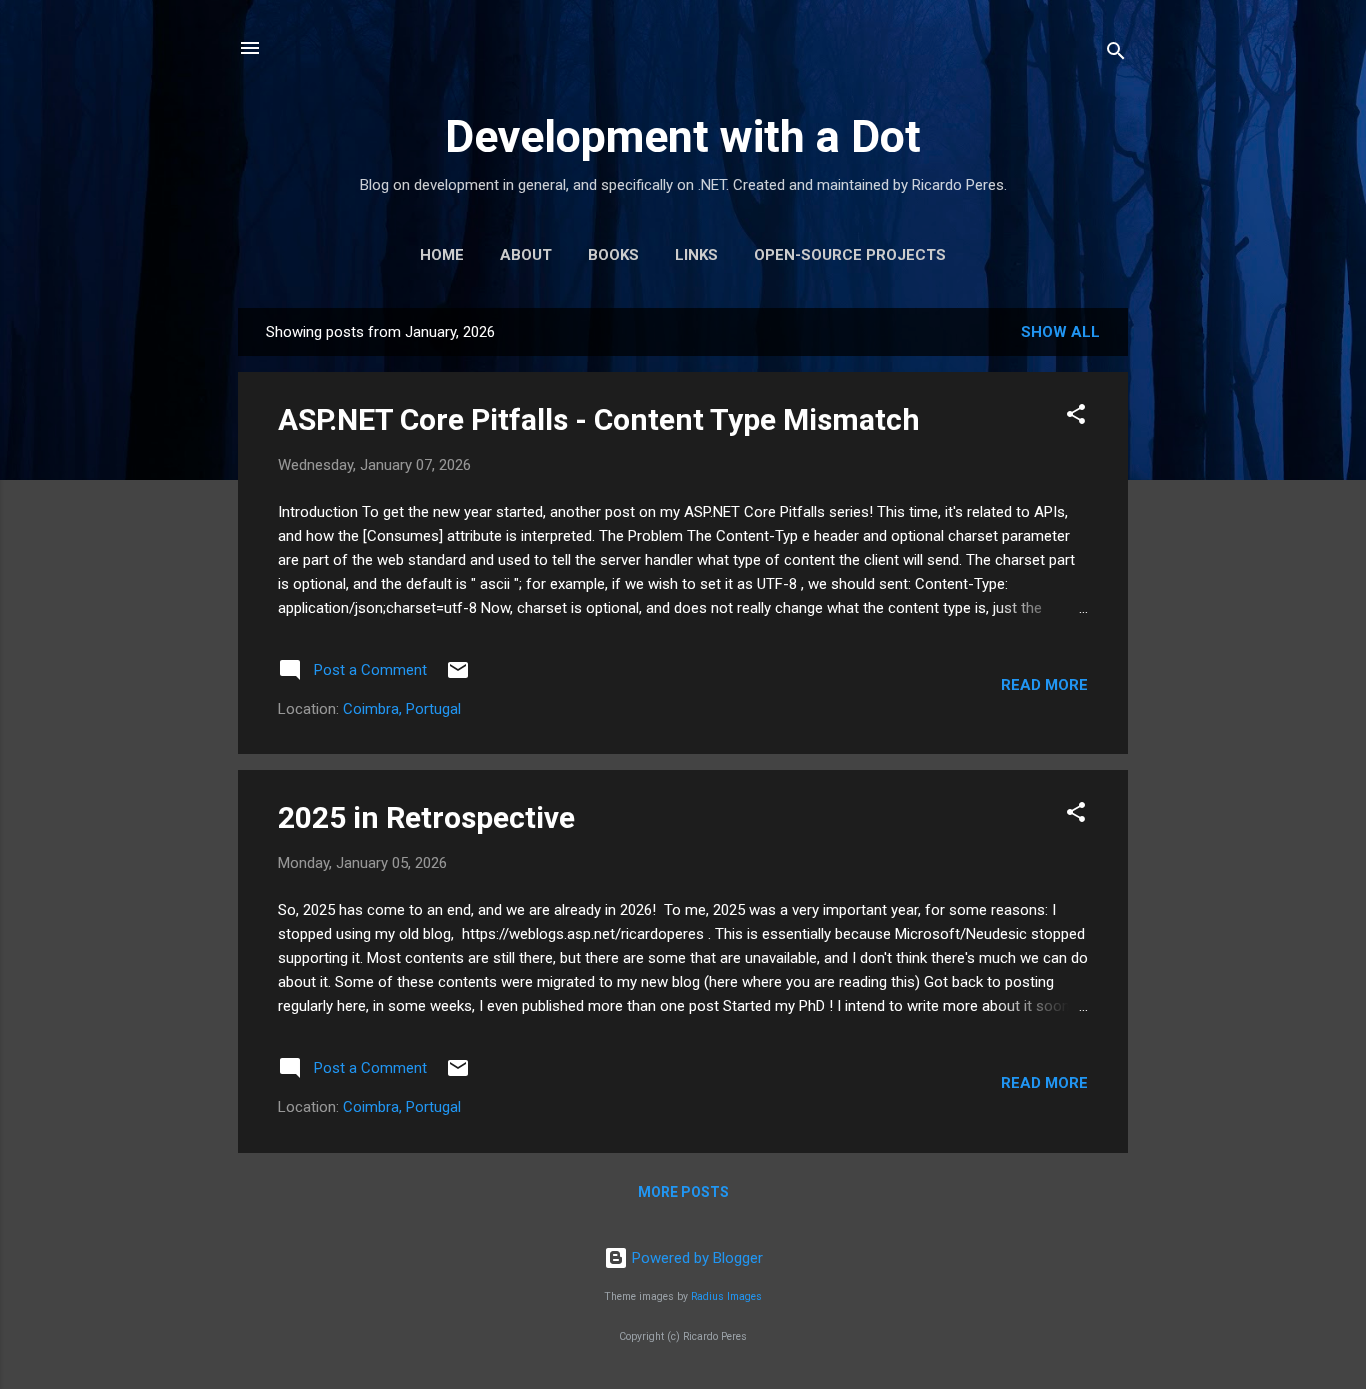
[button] (1076, 417)
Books (613, 255)
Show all (1060, 332)
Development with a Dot (683, 136)
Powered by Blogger (695, 1258)
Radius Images (726, 1296)
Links (696, 255)
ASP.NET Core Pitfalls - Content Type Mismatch (599, 419)
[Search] (1116, 54)
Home (442, 255)
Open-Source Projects (850, 255)
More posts (683, 1192)
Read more (1044, 685)
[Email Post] (458, 677)
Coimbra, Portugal (402, 709)
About (526, 255)
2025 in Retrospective (426, 817)
